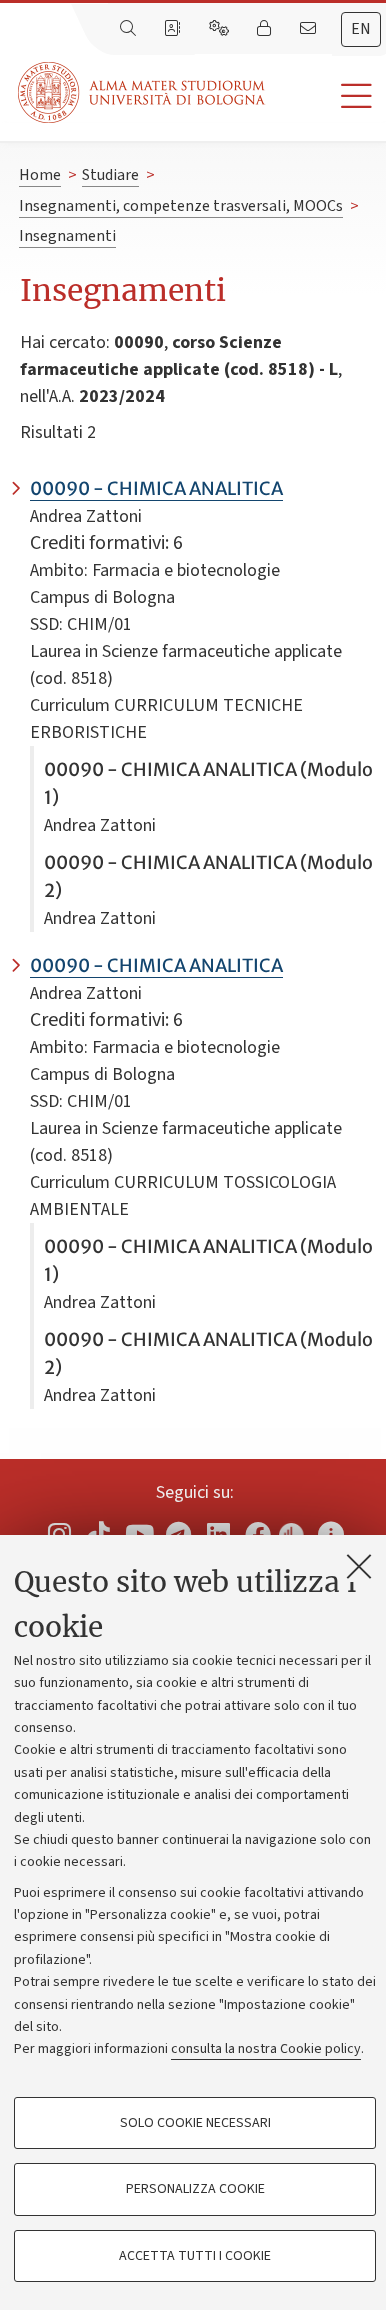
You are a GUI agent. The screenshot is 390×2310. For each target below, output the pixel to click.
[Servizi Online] (221, 29)
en (361, 29)
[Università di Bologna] (143, 92)
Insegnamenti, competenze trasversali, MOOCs (181, 206)
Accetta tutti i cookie (195, 2256)
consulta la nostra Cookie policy (266, 2049)
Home (40, 175)
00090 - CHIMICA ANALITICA (156, 488)
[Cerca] (130, 29)
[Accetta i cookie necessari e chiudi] (359, 1566)
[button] (327, 96)
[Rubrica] (174, 29)
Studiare (110, 175)
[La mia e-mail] (310, 29)
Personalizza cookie (195, 2189)
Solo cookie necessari (195, 2123)
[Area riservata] (266, 29)
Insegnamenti (67, 236)
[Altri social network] (331, 1533)
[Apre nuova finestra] (59, 1533)
